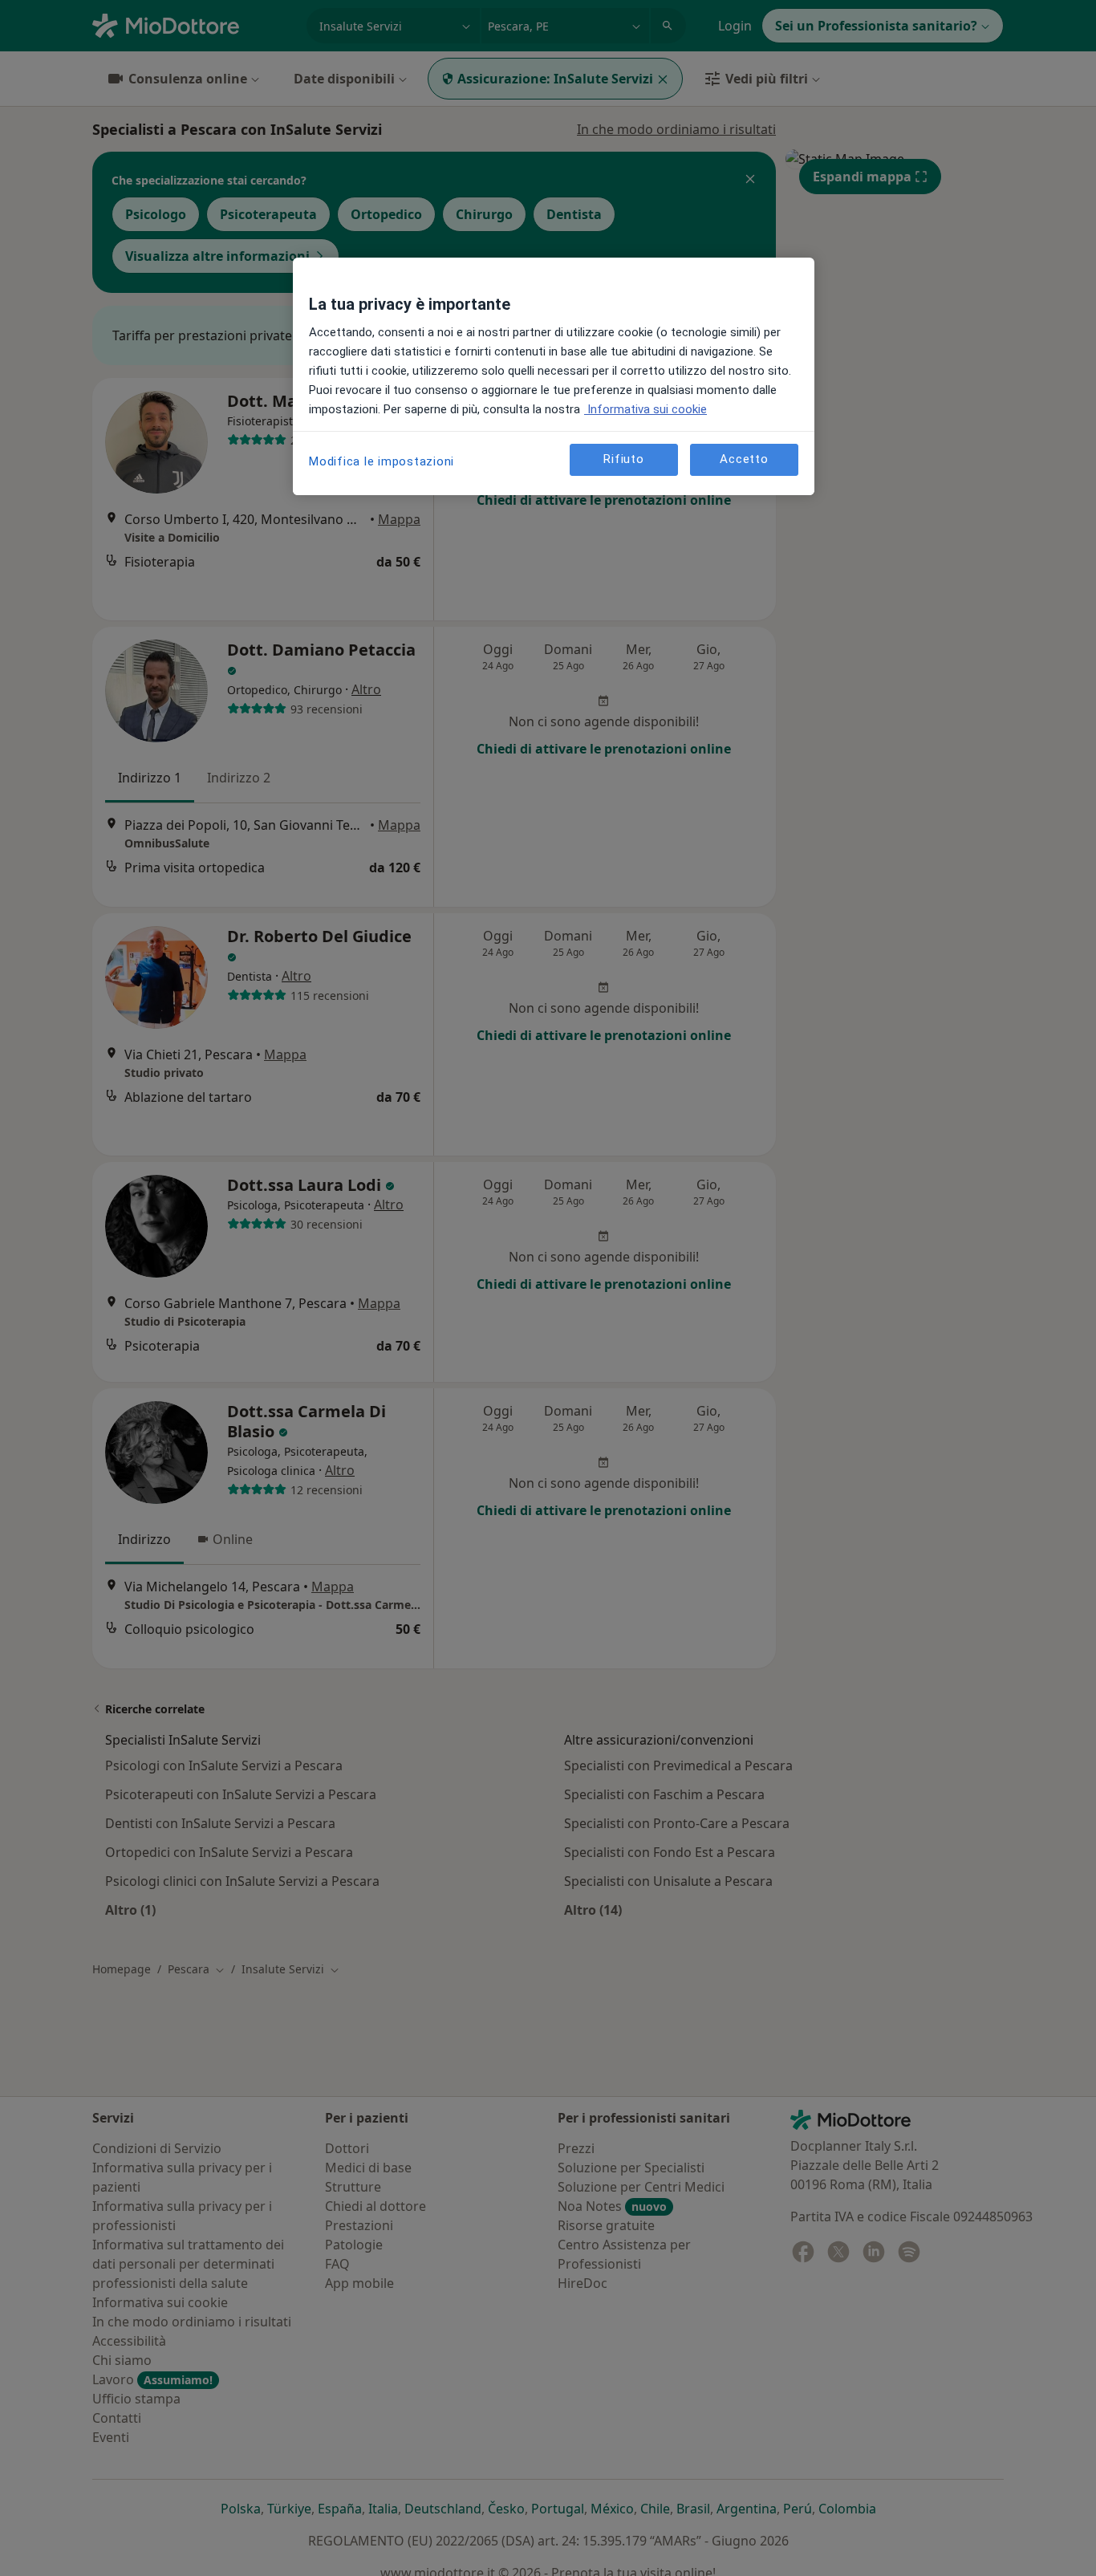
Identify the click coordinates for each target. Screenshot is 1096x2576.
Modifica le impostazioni (382, 461)
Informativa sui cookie (645, 409)
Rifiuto (623, 460)
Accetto (744, 460)
